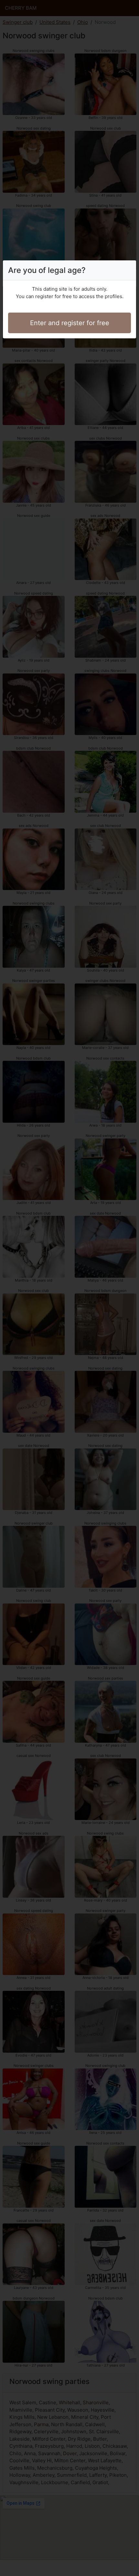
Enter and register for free (70, 323)
